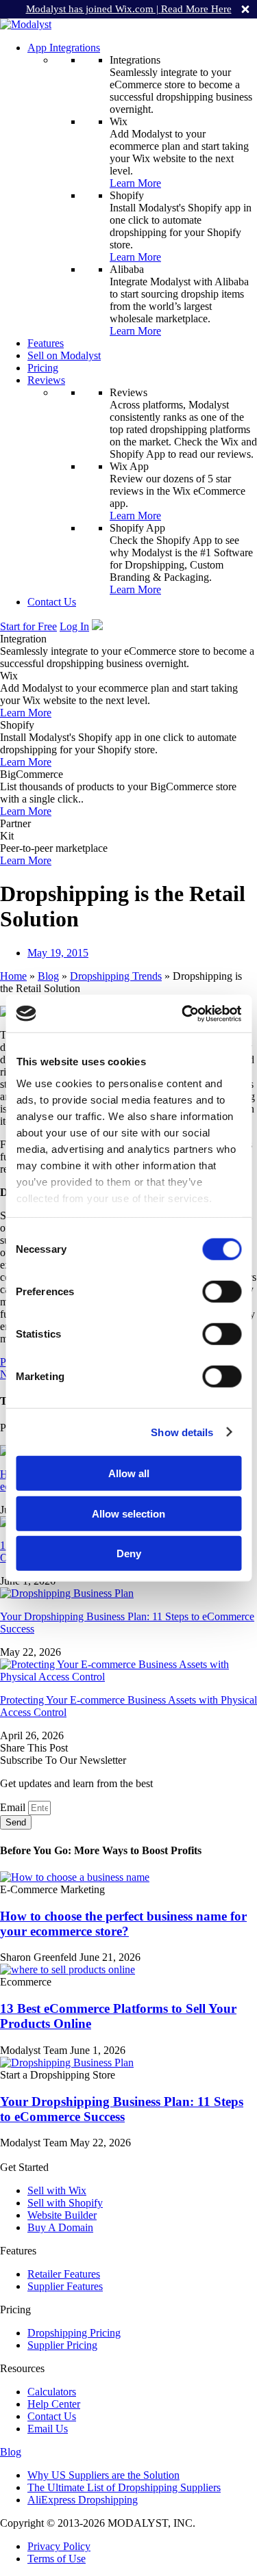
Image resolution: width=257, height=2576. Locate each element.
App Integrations (64, 48)
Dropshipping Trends (116, 976)
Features (46, 343)
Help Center (54, 2404)
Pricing (43, 368)
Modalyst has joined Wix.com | (129, 9)
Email (14, 1807)
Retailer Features (64, 2274)
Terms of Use (57, 2559)
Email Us (48, 2429)
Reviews (46, 380)
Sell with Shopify (65, 2203)
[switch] (222, 1292)
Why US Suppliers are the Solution (103, 2475)
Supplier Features (65, 2286)
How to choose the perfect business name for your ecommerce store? (123, 1924)
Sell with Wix (57, 2190)
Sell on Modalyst (64, 355)
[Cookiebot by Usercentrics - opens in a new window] (183, 1013)
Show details (182, 1432)
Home (13, 976)
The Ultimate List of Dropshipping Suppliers (124, 2487)
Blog (48, 976)
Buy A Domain (60, 2227)
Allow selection (128, 1513)
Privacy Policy (59, 2546)
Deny (129, 1553)
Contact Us (52, 602)
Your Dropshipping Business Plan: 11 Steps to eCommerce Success (122, 2109)
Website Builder (62, 2215)
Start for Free (28, 626)
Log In (74, 626)
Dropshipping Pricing (74, 2333)
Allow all (129, 1473)
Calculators (52, 2392)
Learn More (135, 183)
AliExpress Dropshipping (83, 2500)
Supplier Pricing (62, 2345)
